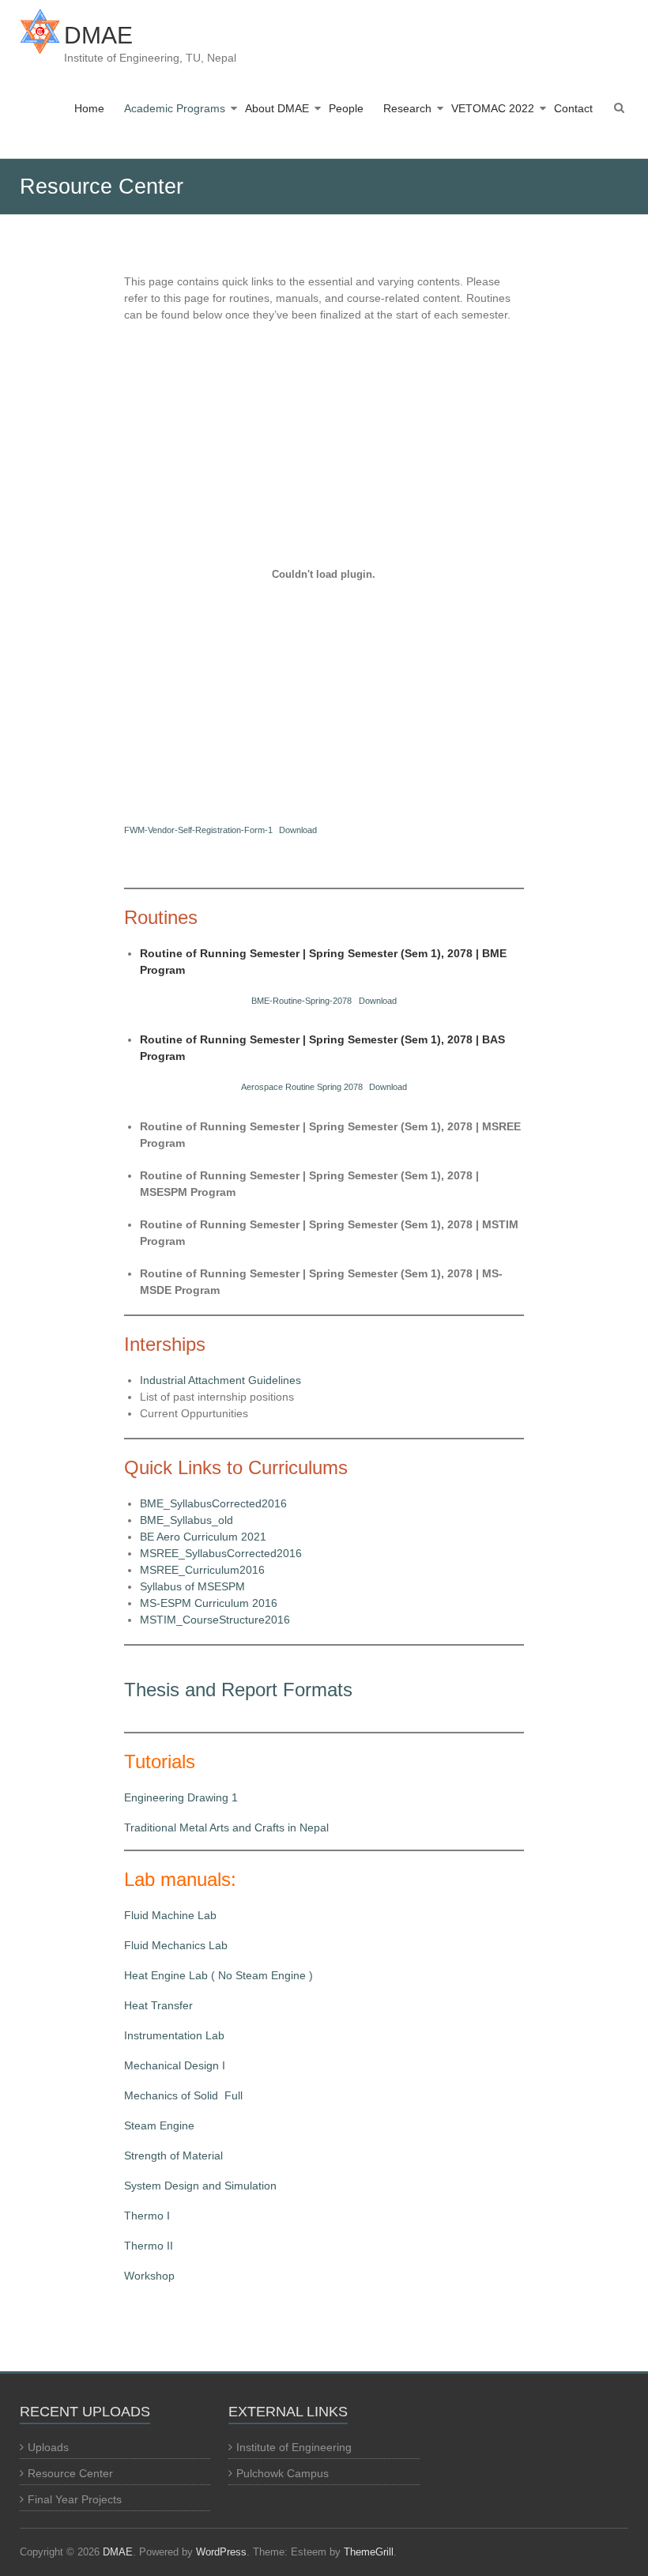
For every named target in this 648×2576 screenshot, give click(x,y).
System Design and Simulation (200, 2186)
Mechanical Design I (175, 2065)
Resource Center (70, 2473)
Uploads (48, 2447)
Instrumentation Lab (174, 2035)
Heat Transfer (158, 2005)
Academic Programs (175, 108)
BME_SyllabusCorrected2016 (213, 1503)
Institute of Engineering (294, 2447)
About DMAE (277, 108)
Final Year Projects (75, 2499)
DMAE (98, 35)
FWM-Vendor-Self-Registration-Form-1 (198, 830)
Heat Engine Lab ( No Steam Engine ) (219, 1975)
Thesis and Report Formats (238, 1690)
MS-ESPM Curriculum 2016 (209, 1603)
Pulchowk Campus (283, 2473)
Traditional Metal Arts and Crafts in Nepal (226, 1827)
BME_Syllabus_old (186, 1520)
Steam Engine (159, 2125)
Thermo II (149, 2246)
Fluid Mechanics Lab (176, 1945)
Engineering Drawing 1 (181, 1797)
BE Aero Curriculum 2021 (203, 1537)
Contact (573, 108)
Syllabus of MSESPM (192, 1586)
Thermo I (147, 2216)
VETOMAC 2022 (493, 108)
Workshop (149, 2276)
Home (89, 108)
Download (298, 830)
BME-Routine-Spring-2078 (301, 1001)
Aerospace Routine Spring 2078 (302, 1087)
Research (407, 108)
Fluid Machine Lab (170, 1915)
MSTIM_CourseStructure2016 (215, 1620)
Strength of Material (173, 2155)
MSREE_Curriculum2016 (202, 1570)
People (346, 108)
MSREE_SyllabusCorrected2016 (221, 1553)
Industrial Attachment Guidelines (220, 1380)
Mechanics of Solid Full (183, 2095)
